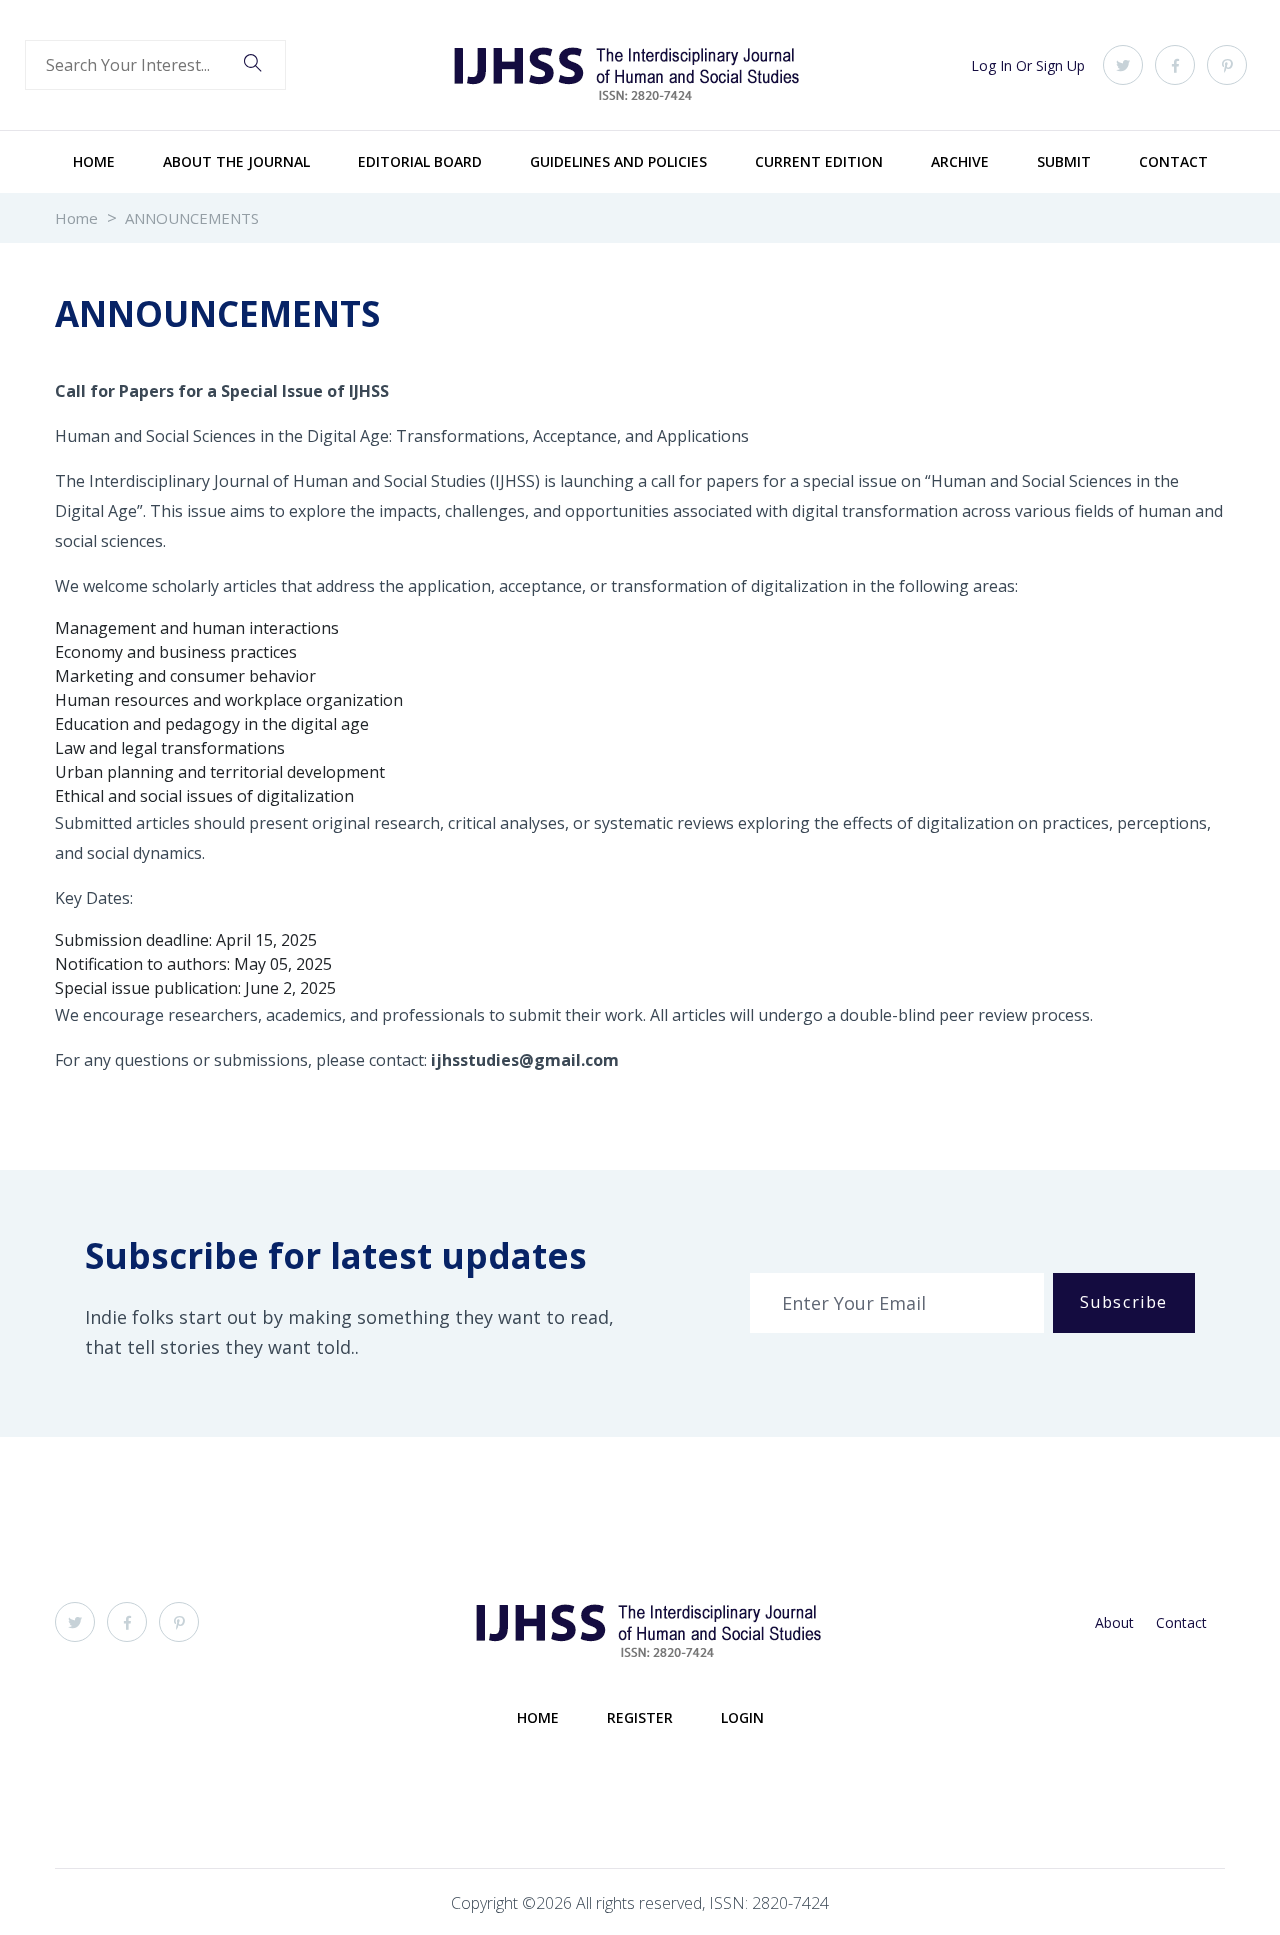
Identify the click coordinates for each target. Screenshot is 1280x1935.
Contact (1173, 161)
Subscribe (1124, 1302)
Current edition (819, 161)
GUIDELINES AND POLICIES (618, 161)
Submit (1064, 161)
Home (94, 161)
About (1114, 1622)
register (640, 1717)
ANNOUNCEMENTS (192, 218)
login (742, 1717)
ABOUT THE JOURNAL (236, 161)
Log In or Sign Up (1028, 65)
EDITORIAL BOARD (420, 161)
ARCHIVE (960, 161)
